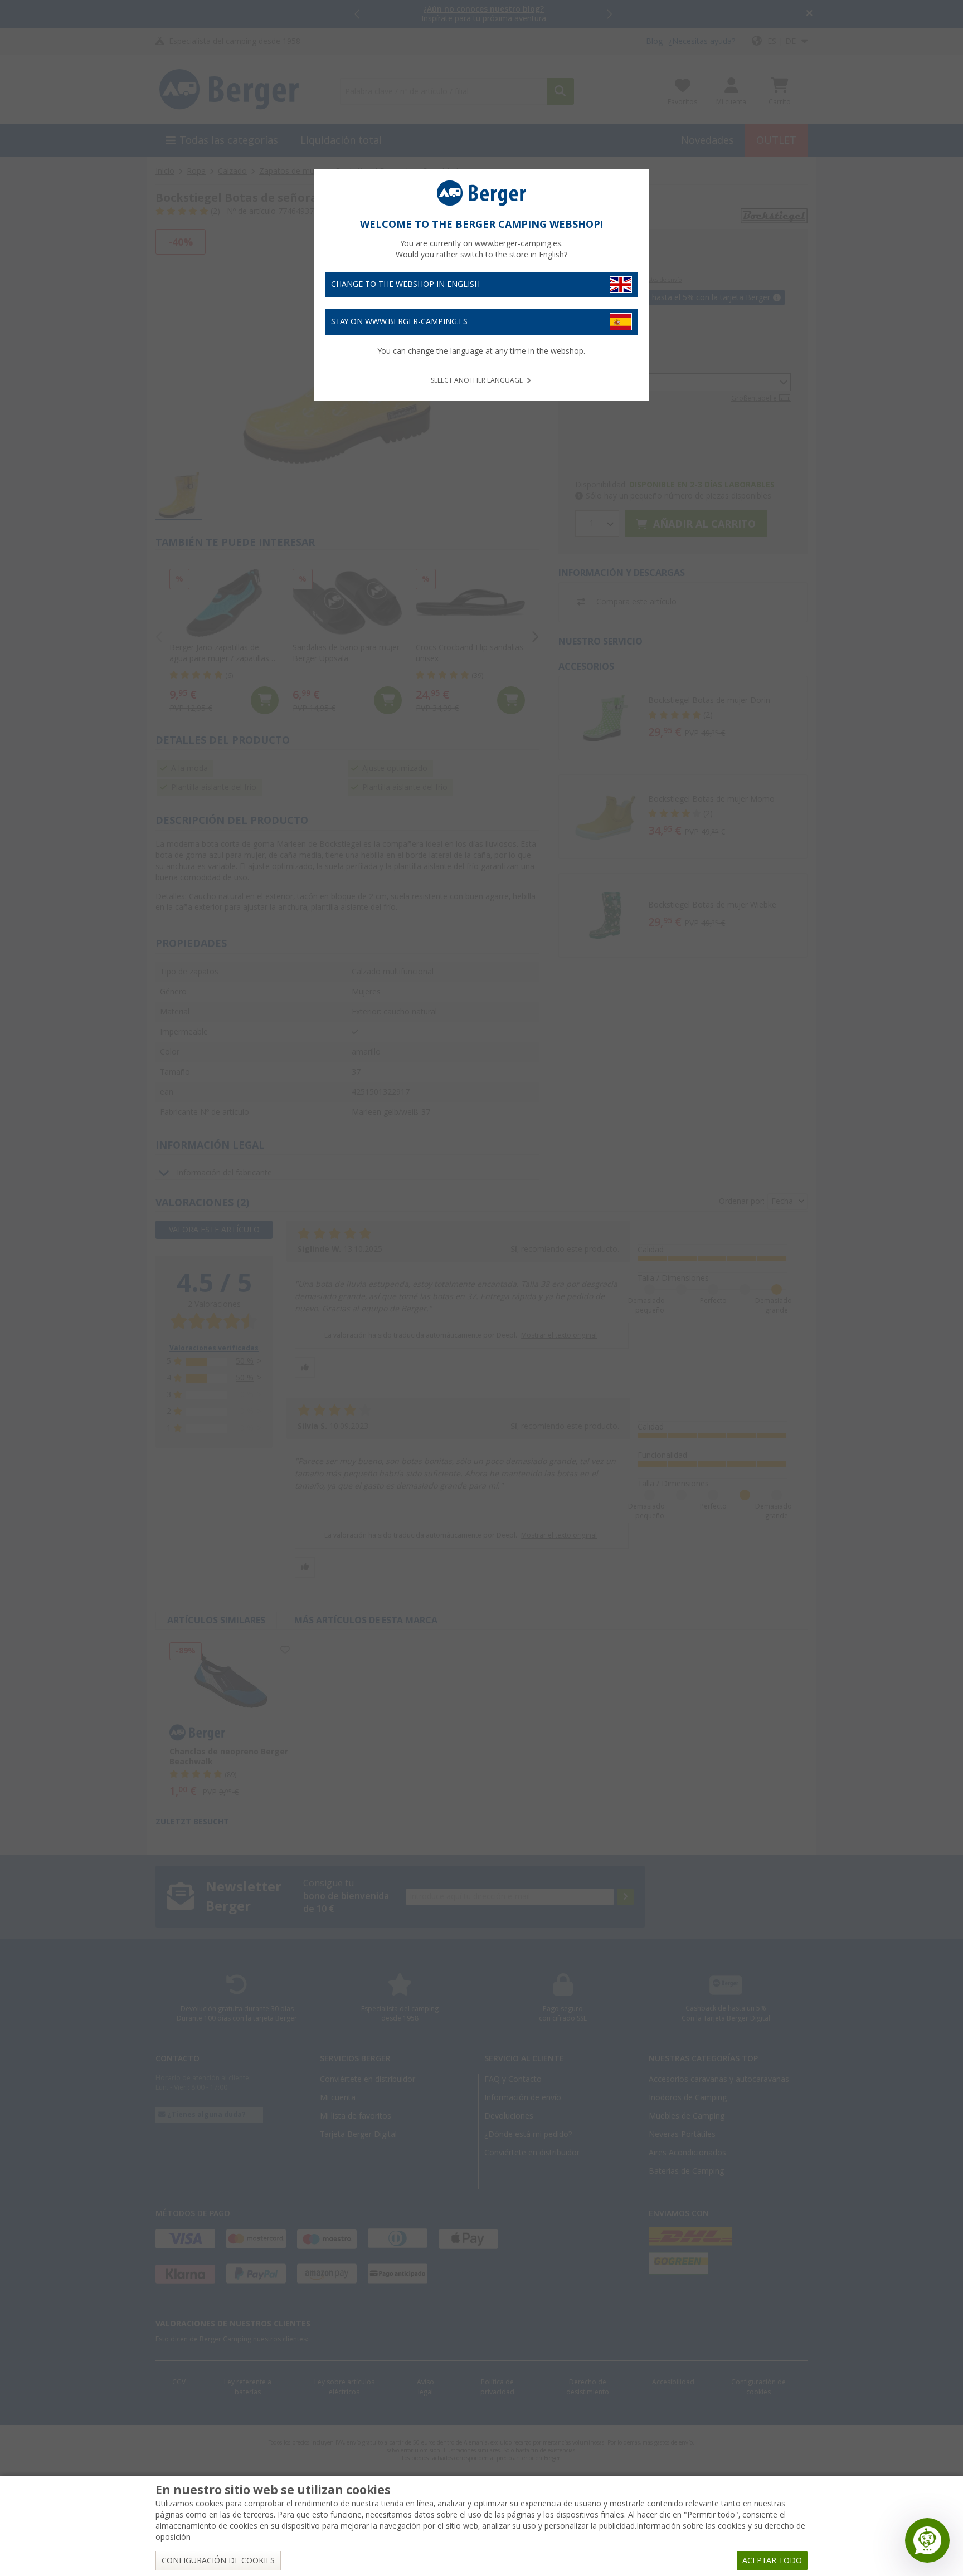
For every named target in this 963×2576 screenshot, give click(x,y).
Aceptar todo (772, 2560)
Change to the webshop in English (405, 284)
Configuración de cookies (218, 2560)
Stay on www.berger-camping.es (399, 321)
